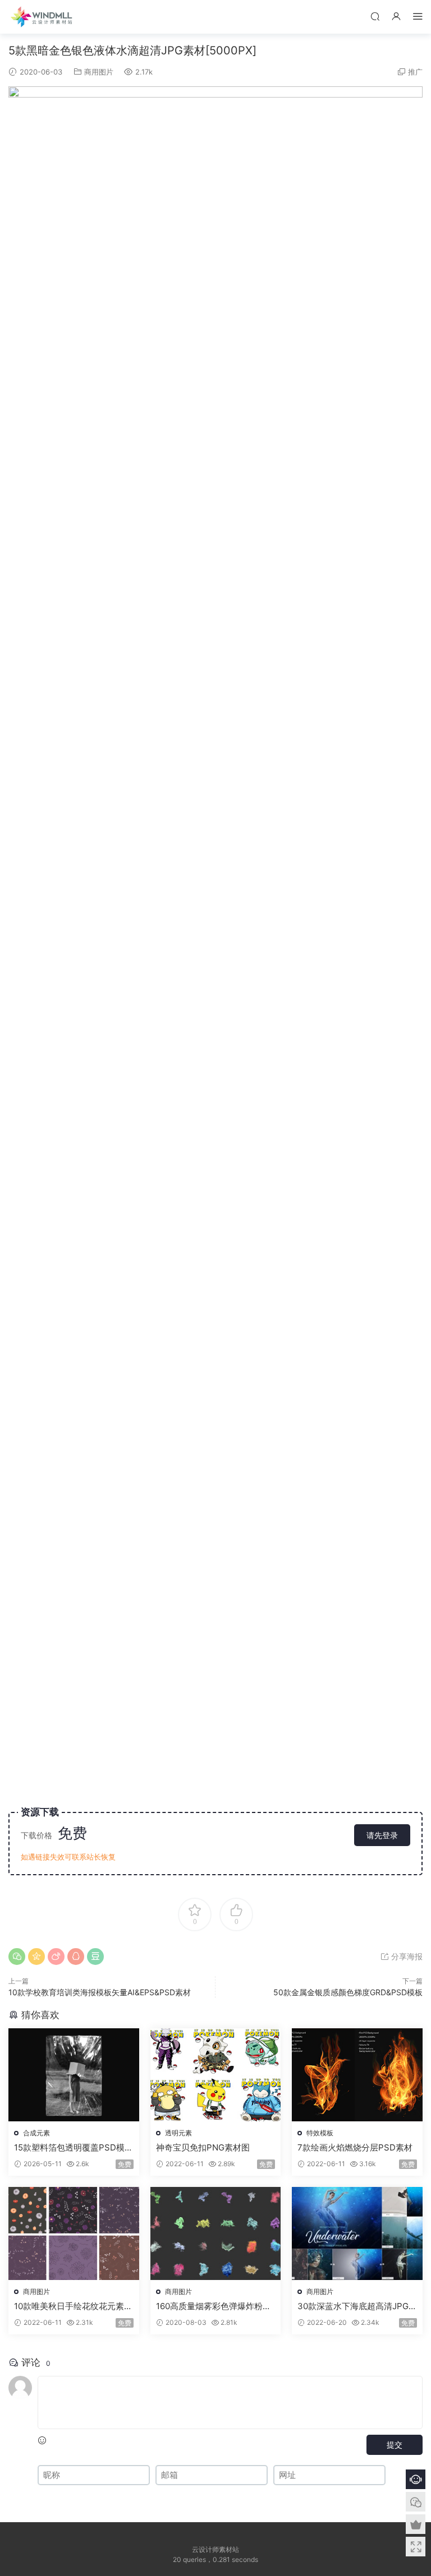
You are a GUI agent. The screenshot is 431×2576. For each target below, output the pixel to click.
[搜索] (375, 16)
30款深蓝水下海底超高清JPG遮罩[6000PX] (353, 2306)
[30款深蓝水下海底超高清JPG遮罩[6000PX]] (357, 2233)
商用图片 (99, 72)
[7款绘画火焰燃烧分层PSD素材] (357, 2075)
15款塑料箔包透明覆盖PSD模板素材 (74, 2148)
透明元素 (178, 2133)
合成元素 (36, 2133)
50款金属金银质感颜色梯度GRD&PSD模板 (348, 1992)
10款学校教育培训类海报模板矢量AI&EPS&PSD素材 (100, 1992)
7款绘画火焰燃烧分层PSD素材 (355, 2147)
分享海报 (406, 1956)
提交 (395, 2445)
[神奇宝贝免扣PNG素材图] (216, 2075)
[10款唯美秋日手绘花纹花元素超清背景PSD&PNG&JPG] (74, 2233)
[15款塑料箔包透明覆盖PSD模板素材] (74, 2075)
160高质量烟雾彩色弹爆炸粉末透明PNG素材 (214, 2306)
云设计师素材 (42, 17)
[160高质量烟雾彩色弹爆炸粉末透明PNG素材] (216, 2233)
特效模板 (320, 2133)
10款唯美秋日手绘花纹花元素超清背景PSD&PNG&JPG (73, 2306)
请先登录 (382, 1835)
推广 (415, 72)
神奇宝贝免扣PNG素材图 (203, 2147)
